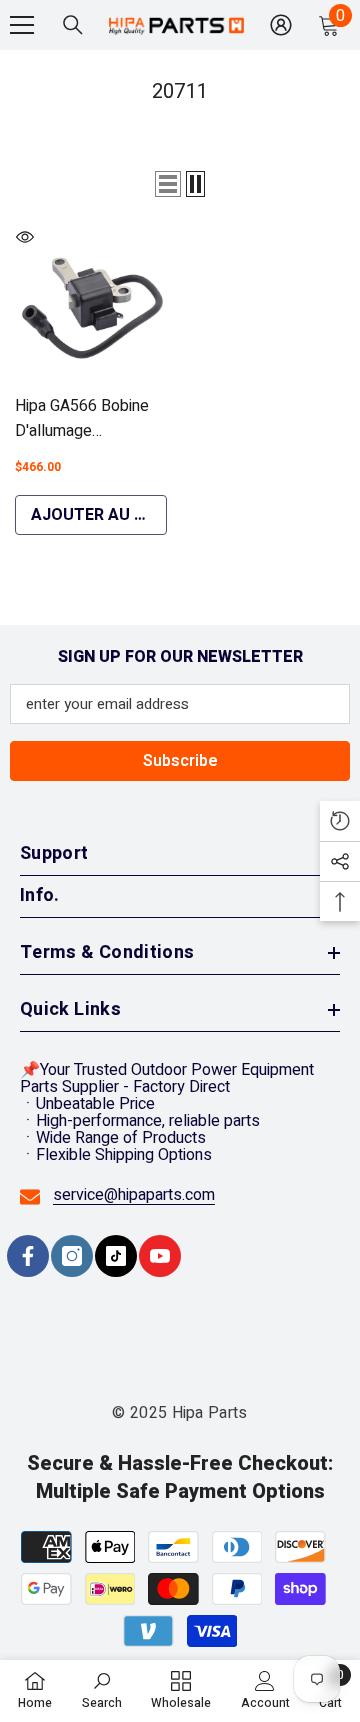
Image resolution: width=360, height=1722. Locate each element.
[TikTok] (116, 1256)
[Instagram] (72, 1256)
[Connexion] (281, 25)
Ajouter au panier (99, 515)
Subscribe (180, 761)
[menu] (22, 25)
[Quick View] (25, 237)
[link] (102, 1690)
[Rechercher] (73, 25)
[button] (168, 184)
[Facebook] (28, 1256)
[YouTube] (160, 1256)
